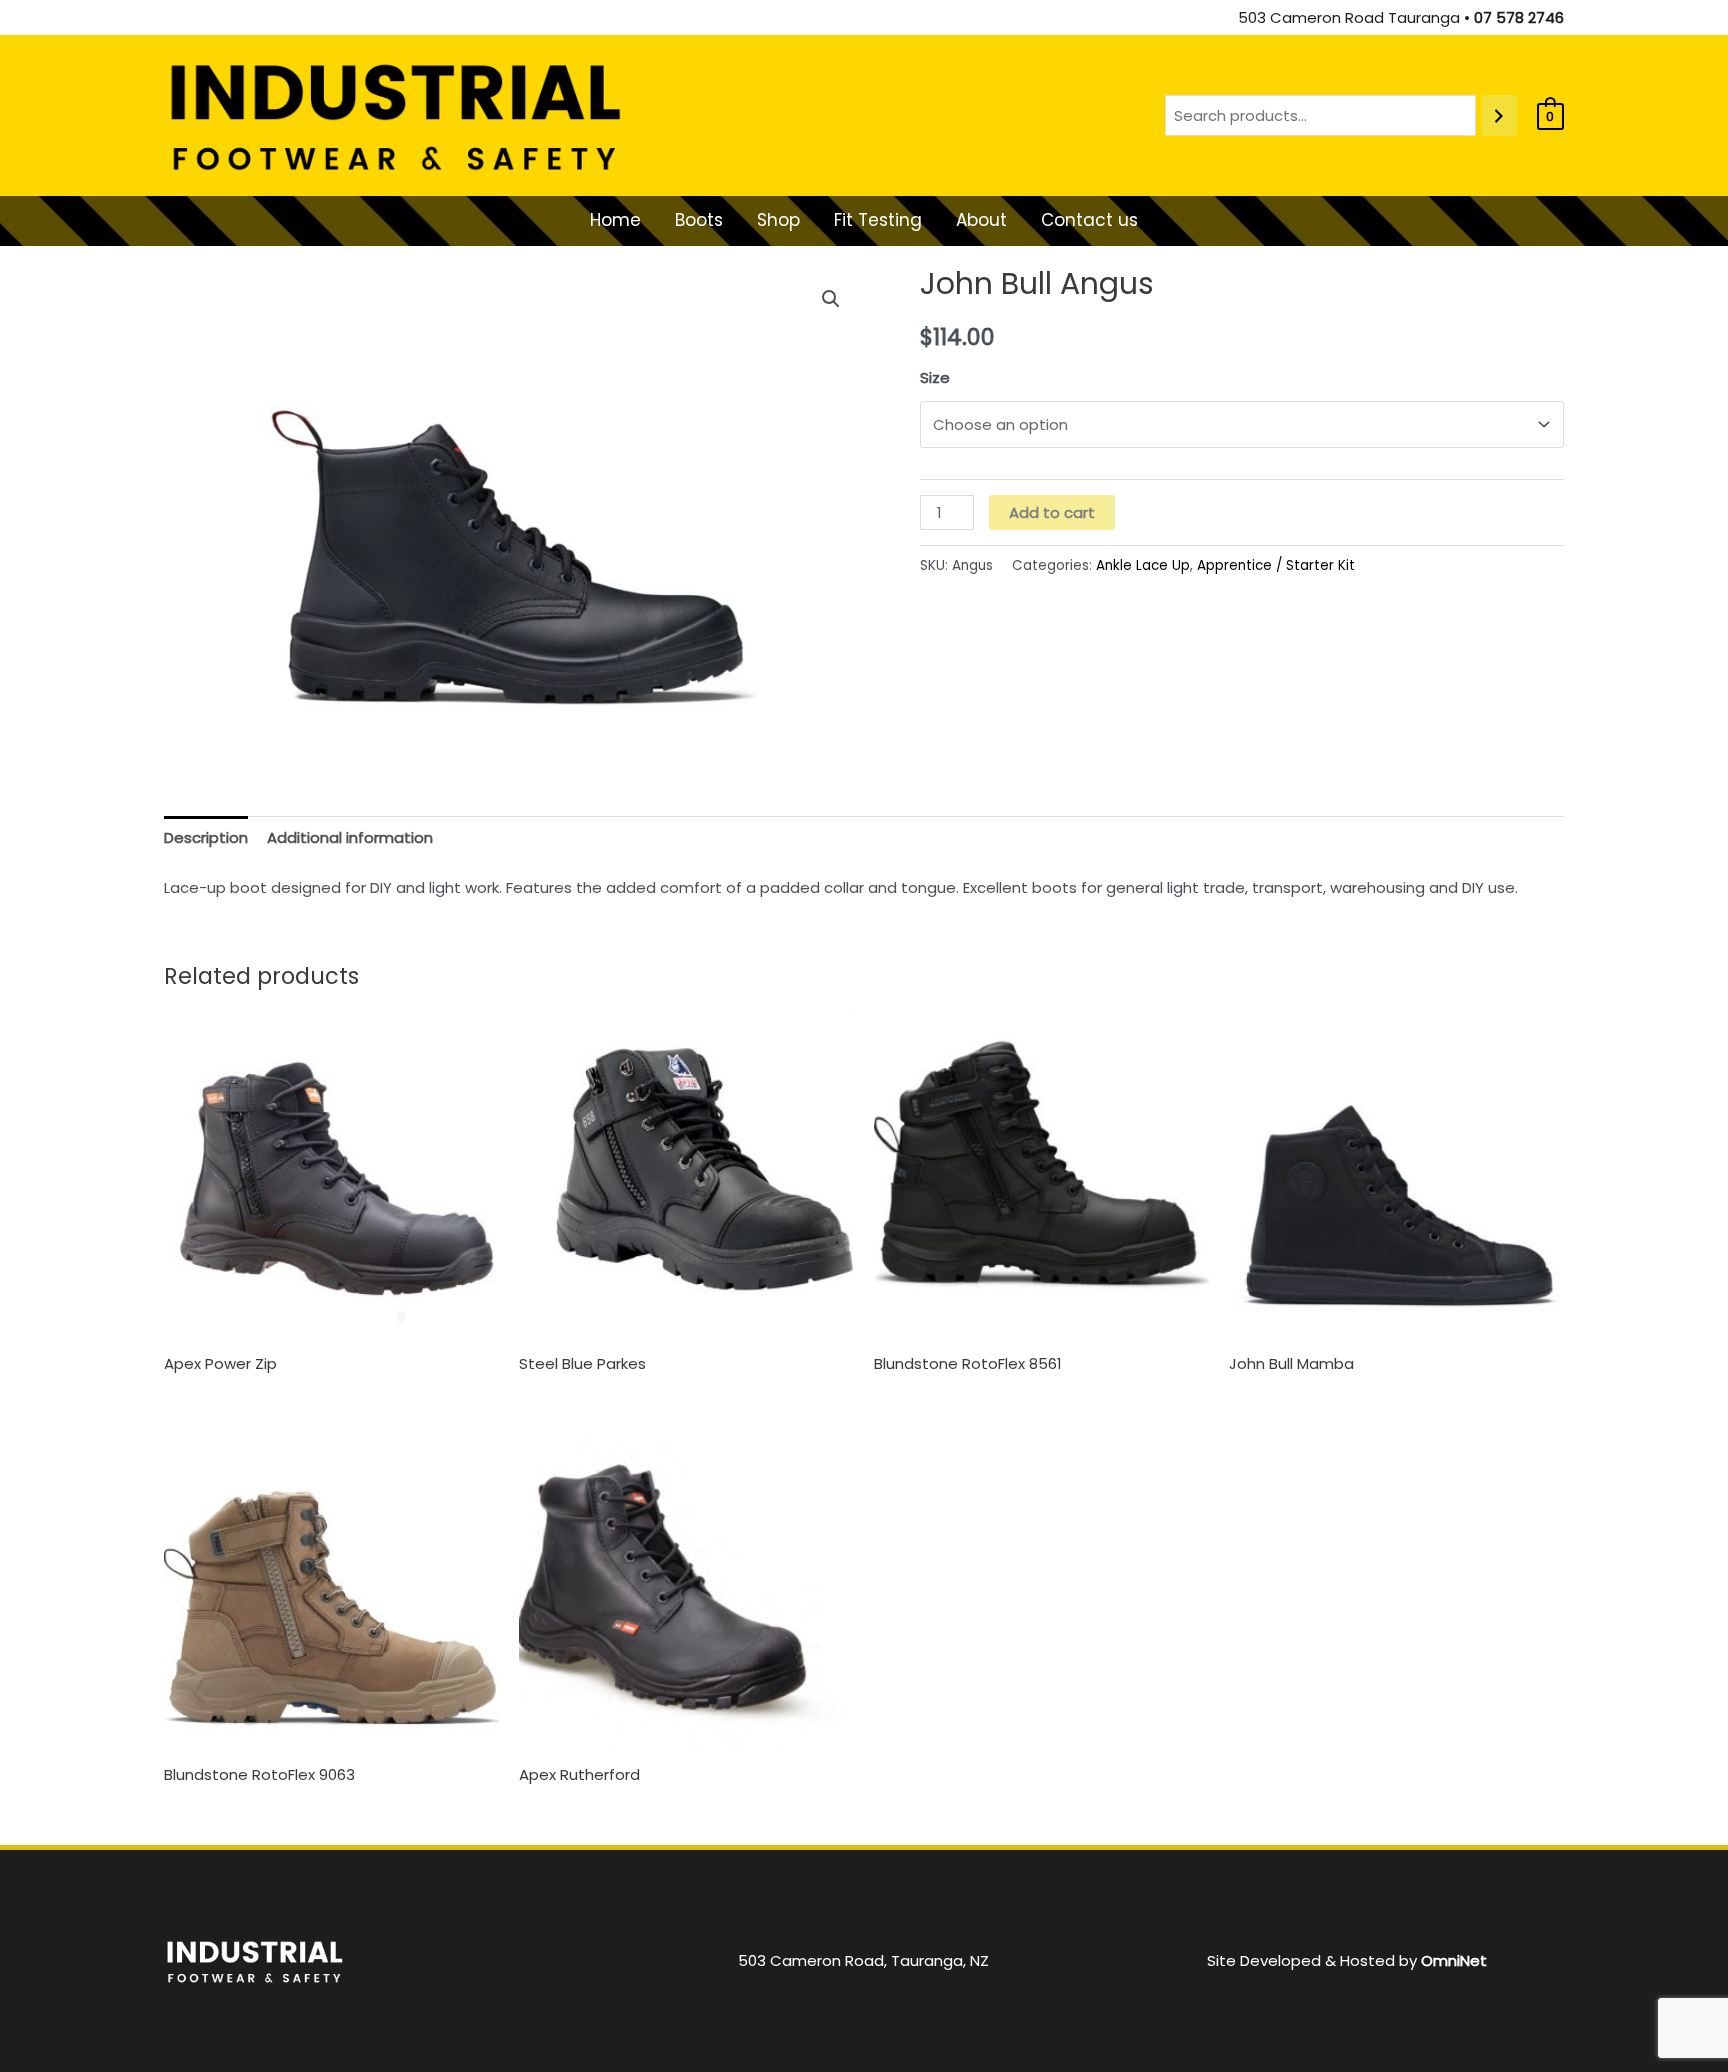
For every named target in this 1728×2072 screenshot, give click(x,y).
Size (935, 377)
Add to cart (1052, 512)
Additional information (350, 837)
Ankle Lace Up (1143, 565)
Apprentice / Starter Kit (1276, 565)
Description (206, 837)
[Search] (1499, 115)
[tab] (206, 837)
